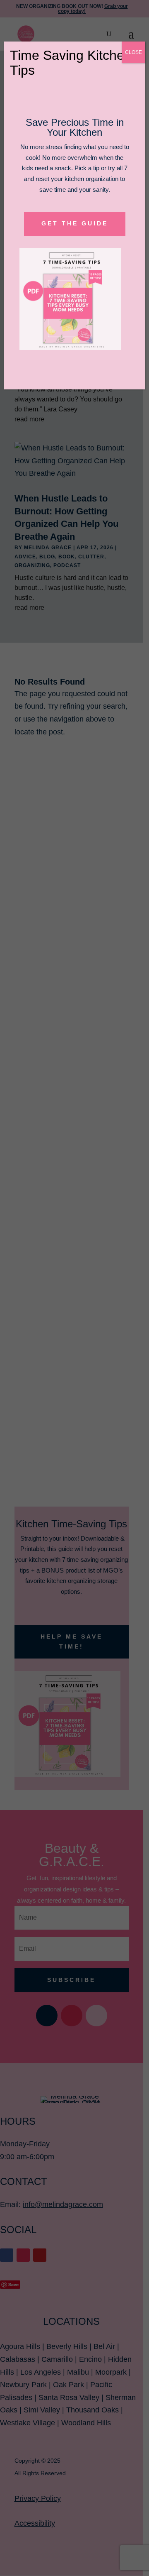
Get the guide (75, 223)
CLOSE (133, 52)
